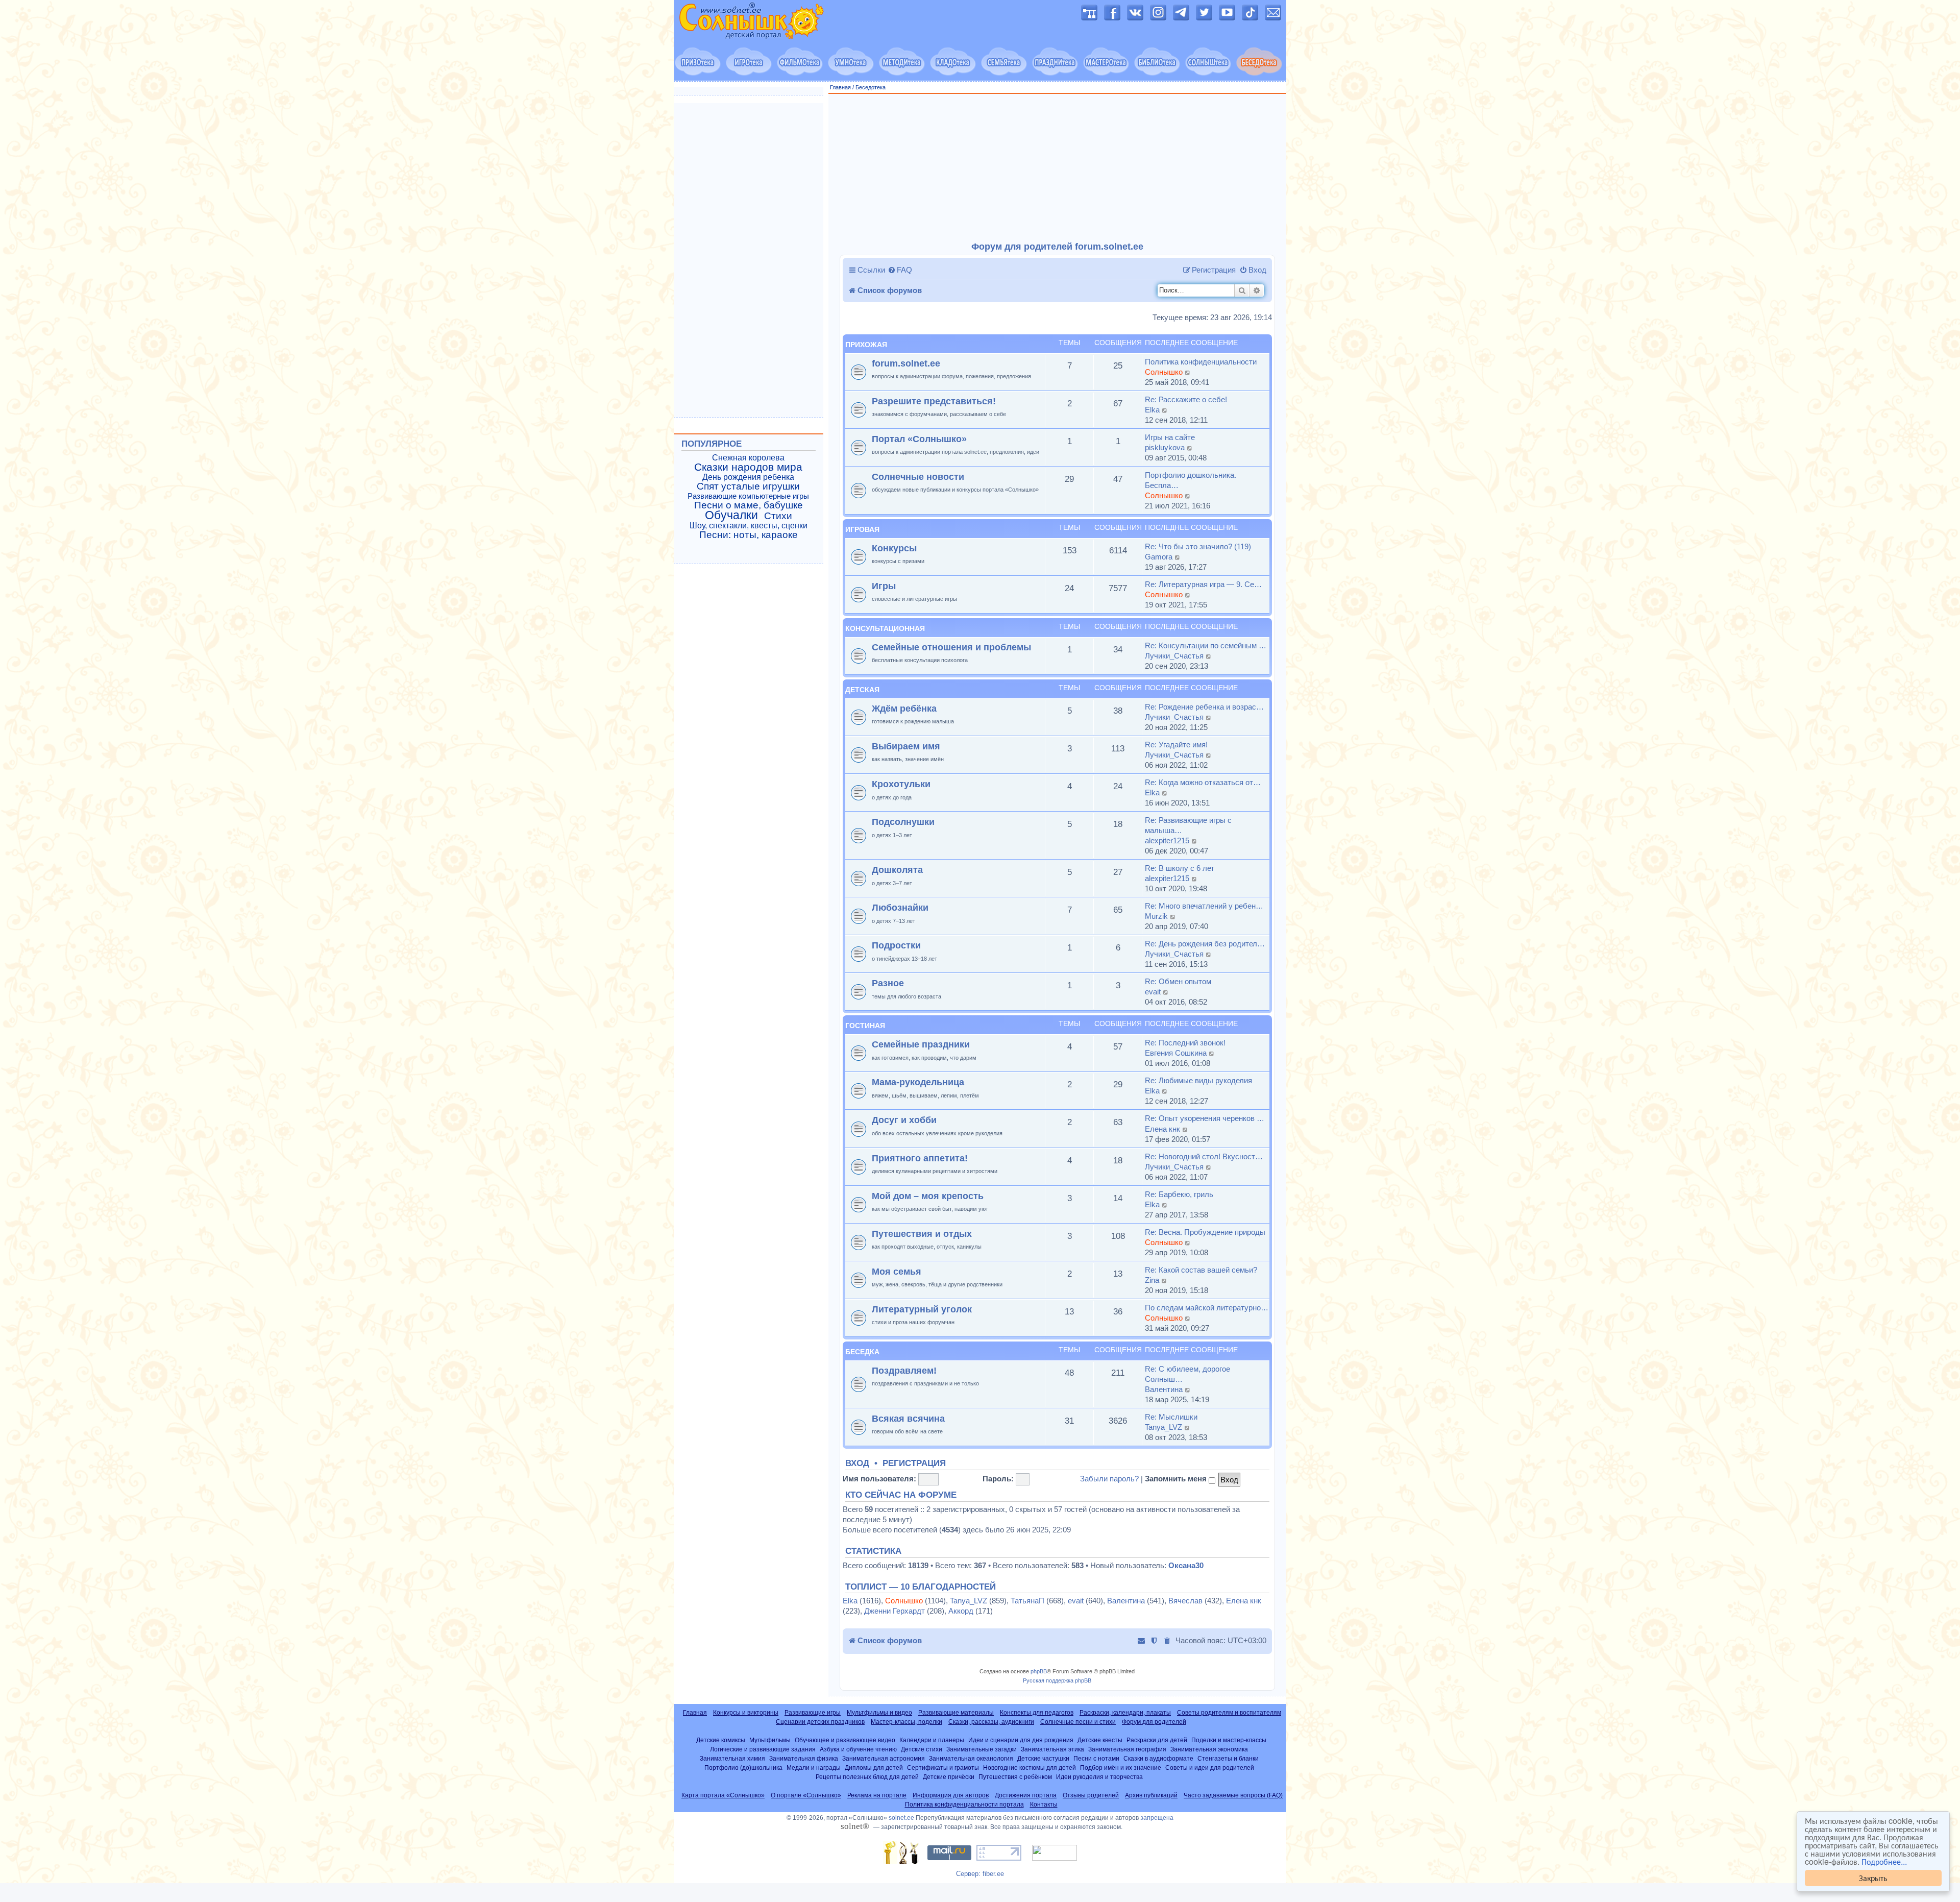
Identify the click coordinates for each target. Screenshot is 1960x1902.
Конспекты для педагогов (1037, 1713)
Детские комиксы (721, 1740)
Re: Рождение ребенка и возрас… (1204, 707)
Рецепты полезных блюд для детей (867, 1777)
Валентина (1164, 1389)
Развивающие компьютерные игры (748, 496)
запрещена (1157, 1818)
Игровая (862, 529)
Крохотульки (901, 784)
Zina (1152, 1280)
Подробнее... (1884, 1862)
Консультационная (885, 628)
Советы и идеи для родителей (1210, 1767)
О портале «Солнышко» (806, 1795)
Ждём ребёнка (904, 708)
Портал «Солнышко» (919, 439)
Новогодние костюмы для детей (1030, 1767)
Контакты (1044, 1805)
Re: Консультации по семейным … (1206, 645)
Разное (888, 983)
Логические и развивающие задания (763, 1749)
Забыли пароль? (1109, 1479)
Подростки (896, 945)
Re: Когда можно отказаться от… (1203, 782)
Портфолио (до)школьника (743, 1767)
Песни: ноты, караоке (749, 535)
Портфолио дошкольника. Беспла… (1191, 480)
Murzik (1156, 916)
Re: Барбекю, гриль (1179, 1194)
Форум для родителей (1154, 1722)
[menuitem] (900, 270)
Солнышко (1164, 372)
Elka (1152, 410)
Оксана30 (1186, 1565)
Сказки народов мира (748, 467)
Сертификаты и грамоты (943, 1767)
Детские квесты (1100, 1740)
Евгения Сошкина (1176, 1053)
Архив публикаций (1151, 1795)
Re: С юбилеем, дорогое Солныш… (1187, 1374)
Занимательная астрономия (884, 1758)
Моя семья (897, 1271)
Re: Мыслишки (1171, 1417)
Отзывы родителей (1091, 1795)
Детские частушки (1043, 1758)
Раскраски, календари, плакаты (1125, 1713)
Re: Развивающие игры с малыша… (1188, 825)
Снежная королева (748, 458)
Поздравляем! (904, 1370)
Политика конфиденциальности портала (964, 1805)
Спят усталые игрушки (748, 486)
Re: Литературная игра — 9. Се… (1203, 584)
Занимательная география (1127, 1749)
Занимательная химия (732, 1758)
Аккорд (961, 1611)
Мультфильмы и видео (879, 1713)
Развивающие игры (813, 1713)
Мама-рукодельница (918, 1082)
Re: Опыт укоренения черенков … (1205, 1118)
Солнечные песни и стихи (1078, 1722)
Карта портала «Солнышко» (723, 1795)
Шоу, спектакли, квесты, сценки (749, 526)
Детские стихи (922, 1749)
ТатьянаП (1027, 1601)
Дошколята (897, 870)
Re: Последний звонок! (1185, 1043)
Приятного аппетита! (920, 1158)
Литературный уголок (922, 1309)
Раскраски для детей (1157, 1740)
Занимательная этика (1052, 1749)
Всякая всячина (908, 1418)
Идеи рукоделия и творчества (1099, 1777)
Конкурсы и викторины (746, 1713)
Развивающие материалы (956, 1713)
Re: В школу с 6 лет (1180, 868)
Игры (884, 586)
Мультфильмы (770, 1740)
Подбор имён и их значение (1121, 1767)
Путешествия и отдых (922, 1234)
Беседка (862, 1352)
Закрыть (1873, 1878)
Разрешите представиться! (934, 401)
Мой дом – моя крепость (928, 1196)
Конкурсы (894, 548)
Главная (840, 87)
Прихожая (866, 345)
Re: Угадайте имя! (1176, 745)
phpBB (1039, 1671)
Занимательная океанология (971, 1758)
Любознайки (900, 907)
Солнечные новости (918, 477)
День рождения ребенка (748, 477)
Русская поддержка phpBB (1057, 1680)
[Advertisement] (1058, 168)
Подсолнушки (903, 822)
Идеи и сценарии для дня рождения (1021, 1740)
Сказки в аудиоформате (1158, 1758)
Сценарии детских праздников (820, 1722)
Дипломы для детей (874, 1767)
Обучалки (731, 515)
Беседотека (871, 87)
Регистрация (914, 1464)
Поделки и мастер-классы (1229, 1740)
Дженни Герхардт (895, 1611)
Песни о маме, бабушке (749, 505)
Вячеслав (1185, 1601)
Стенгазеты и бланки (1228, 1758)
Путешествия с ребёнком (1015, 1777)
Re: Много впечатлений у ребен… (1204, 906)
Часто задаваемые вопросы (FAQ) (1233, 1795)
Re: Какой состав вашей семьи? (1201, 1270)
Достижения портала (1026, 1795)
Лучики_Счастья (1174, 656)
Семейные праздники (921, 1044)
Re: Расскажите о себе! (1186, 399)
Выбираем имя (906, 746)
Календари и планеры (932, 1740)
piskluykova (1165, 447)
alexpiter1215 (1167, 840)
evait (1153, 992)
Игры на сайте (1170, 437)
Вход (857, 1464)
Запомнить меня (1177, 1479)
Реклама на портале (877, 1795)
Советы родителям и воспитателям (1229, 1713)
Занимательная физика (804, 1758)
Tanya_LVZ (1163, 1427)
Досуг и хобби (904, 1120)
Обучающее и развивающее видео (845, 1740)
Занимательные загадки (982, 1749)
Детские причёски (949, 1777)
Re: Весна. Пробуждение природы (1205, 1232)
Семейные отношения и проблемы (951, 647)
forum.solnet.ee (906, 363)
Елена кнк (1162, 1129)
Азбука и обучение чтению (858, 1749)
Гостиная (865, 1026)
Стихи (778, 516)
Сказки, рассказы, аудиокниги (991, 1722)
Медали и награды (814, 1767)
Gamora (1159, 557)
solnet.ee (901, 1818)
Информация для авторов (951, 1795)
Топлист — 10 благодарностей (921, 1587)
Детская (862, 690)
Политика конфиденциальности (1201, 362)
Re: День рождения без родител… (1205, 944)
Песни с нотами (1096, 1758)
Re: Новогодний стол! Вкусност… (1204, 1156)
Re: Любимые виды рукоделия (1198, 1080)
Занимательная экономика (1209, 1749)
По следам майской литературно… (1207, 1308)
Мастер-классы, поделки (906, 1722)
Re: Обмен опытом (1178, 981)
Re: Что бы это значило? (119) (1198, 546)
